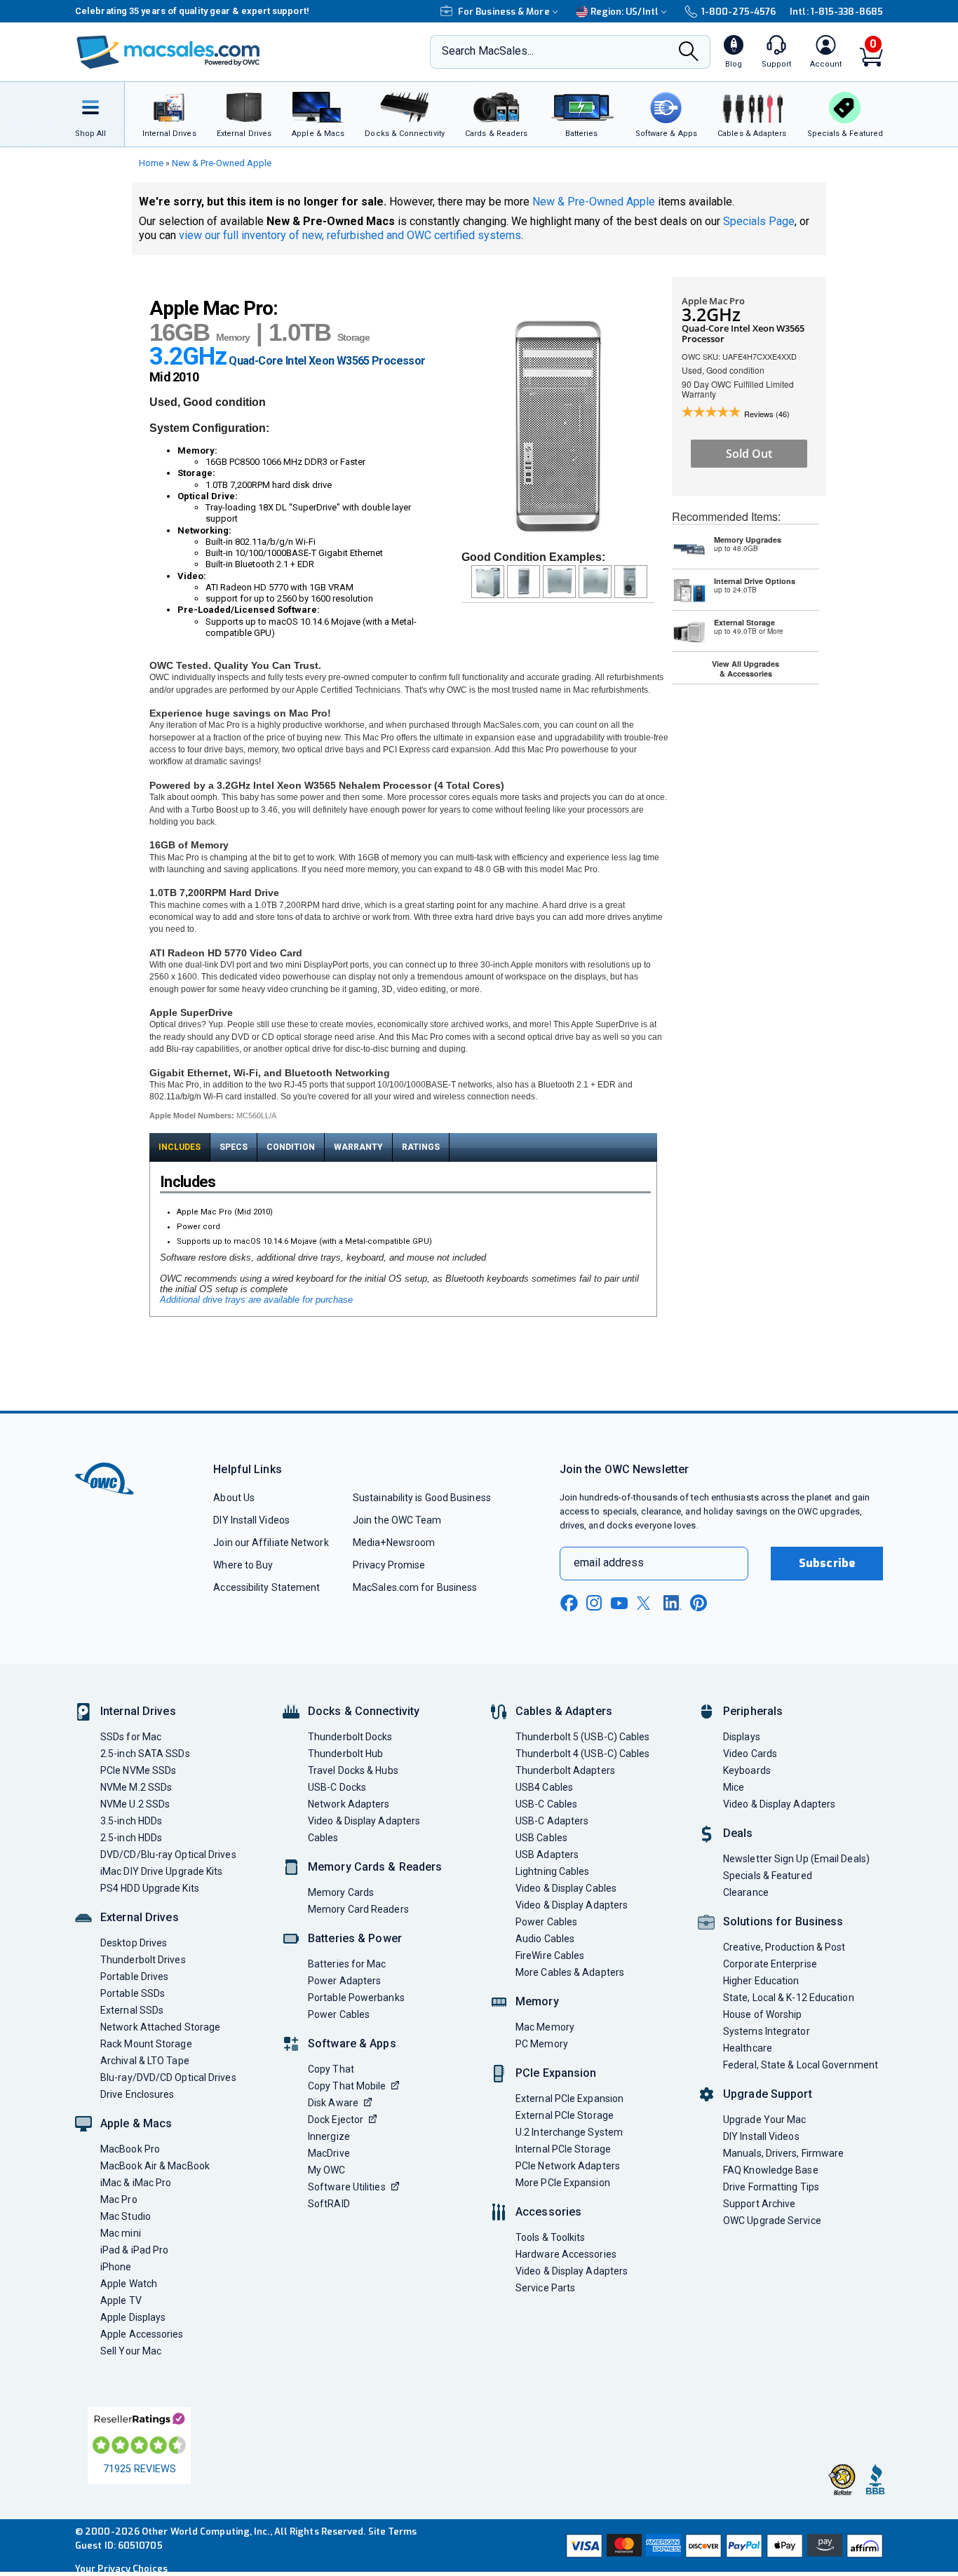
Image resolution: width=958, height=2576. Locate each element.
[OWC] (168, 52)
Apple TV (121, 2300)
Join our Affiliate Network (271, 1543)
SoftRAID (329, 2204)
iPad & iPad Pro (134, 2250)
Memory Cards (341, 1892)
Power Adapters (344, 1981)
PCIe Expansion (556, 2073)
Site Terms (393, 2531)
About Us (234, 1498)
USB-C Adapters (552, 1821)
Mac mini (121, 2233)
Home (151, 163)
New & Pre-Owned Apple (222, 163)
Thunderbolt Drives (143, 1960)
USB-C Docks (337, 1787)
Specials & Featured (768, 1876)
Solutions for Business (783, 1921)
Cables (323, 1838)
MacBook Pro (130, 2149)
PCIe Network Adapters (568, 2166)
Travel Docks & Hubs (353, 1770)
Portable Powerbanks (356, 1998)
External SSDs (132, 2010)
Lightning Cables (552, 1871)
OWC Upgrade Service (772, 2221)
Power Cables (339, 2014)
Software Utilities (347, 2187)
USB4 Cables (544, 1787)
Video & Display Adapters (364, 1821)
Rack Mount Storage (146, 2044)
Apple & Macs (136, 2123)
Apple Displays (133, 2317)
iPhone (116, 2267)
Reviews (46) (767, 414)
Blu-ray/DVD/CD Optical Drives (168, 2077)
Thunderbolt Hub (345, 1754)
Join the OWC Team (397, 1520)
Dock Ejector (336, 2120)
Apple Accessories (142, 2334)
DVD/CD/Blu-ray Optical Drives (168, 1855)
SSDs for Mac (131, 1737)
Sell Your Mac (131, 2351)
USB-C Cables (546, 1804)
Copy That (331, 2069)
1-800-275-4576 (738, 12)
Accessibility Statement (267, 1587)
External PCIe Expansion (569, 2099)
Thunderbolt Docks (350, 1737)
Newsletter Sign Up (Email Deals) (796, 1859)
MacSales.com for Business (415, 1587)
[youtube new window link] (619, 1603)
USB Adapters (547, 1855)
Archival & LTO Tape (145, 2061)
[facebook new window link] (569, 1604)
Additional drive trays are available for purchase (256, 1300)
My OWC (327, 2170)
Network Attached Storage (160, 2027)
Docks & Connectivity (364, 1711)
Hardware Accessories (566, 2254)
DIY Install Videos (251, 1520)
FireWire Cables (550, 1955)
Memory (537, 2001)
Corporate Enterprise (770, 1964)
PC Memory (542, 2044)
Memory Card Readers (358, 1909)
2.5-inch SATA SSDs (145, 1754)
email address (609, 1562)
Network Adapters (349, 1804)
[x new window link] (646, 1603)
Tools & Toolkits (550, 2237)
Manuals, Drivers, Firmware (783, 2153)
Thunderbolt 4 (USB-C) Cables (583, 1754)
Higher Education (761, 1981)
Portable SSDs (133, 1993)
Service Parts (545, 2288)
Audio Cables (545, 1939)
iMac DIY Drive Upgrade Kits (161, 1871)
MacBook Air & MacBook (155, 2166)
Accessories (548, 2212)
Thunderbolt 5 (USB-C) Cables (583, 1737)
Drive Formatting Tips (771, 2187)
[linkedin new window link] (673, 1603)
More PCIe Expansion (563, 2183)
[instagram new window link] (594, 1603)
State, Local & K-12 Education (789, 1998)
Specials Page (759, 221)
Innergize (329, 2136)
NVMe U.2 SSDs (135, 1804)
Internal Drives (138, 1711)
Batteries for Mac (347, 1964)
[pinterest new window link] (699, 1603)
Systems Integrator (767, 2031)
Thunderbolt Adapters (565, 1770)
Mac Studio (126, 2216)
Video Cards (750, 1754)
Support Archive (759, 2204)
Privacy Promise (389, 1565)
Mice (734, 1787)
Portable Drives (134, 1977)
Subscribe (827, 1563)
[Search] (689, 53)
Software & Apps (352, 2043)
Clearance (746, 1892)
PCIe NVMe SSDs (138, 1770)
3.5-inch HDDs (131, 1821)
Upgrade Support (768, 2094)
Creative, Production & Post (784, 1947)
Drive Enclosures (137, 2094)
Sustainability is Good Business (422, 1498)
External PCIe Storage (565, 2115)
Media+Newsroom (394, 1543)
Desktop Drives (134, 1943)
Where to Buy (243, 1565)
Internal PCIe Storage (563, 2149)
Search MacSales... (488, 51)
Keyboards (747, 1770)
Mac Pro (119, 2199)
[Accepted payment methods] (722, 2546)
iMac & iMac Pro (136, 2183)
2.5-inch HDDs (131, 1838)
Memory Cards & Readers (375, 1867)
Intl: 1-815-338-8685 (836, 12)
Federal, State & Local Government (801, 2065)
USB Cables (541, 1838)
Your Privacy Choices (121, 2569)
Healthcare (748, 2048)
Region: (625, 12)
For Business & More (504, 12)
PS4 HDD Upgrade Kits (150, 1888)
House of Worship (762, 2014)
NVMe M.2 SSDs (136, 1787)
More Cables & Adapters (570, 1972)
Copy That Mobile (347, 2086)
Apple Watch (129, 2284)
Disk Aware (333, 2103)
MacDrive (329, 2153)
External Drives (140, 1917)
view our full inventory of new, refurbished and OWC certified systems (350, 235)
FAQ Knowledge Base (771, 2170)
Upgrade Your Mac (764, 2120)
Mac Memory (545, 2027)
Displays (742, 1737)
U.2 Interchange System (569, 2132)
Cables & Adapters (564, 1711)
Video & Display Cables (566, 1888)
